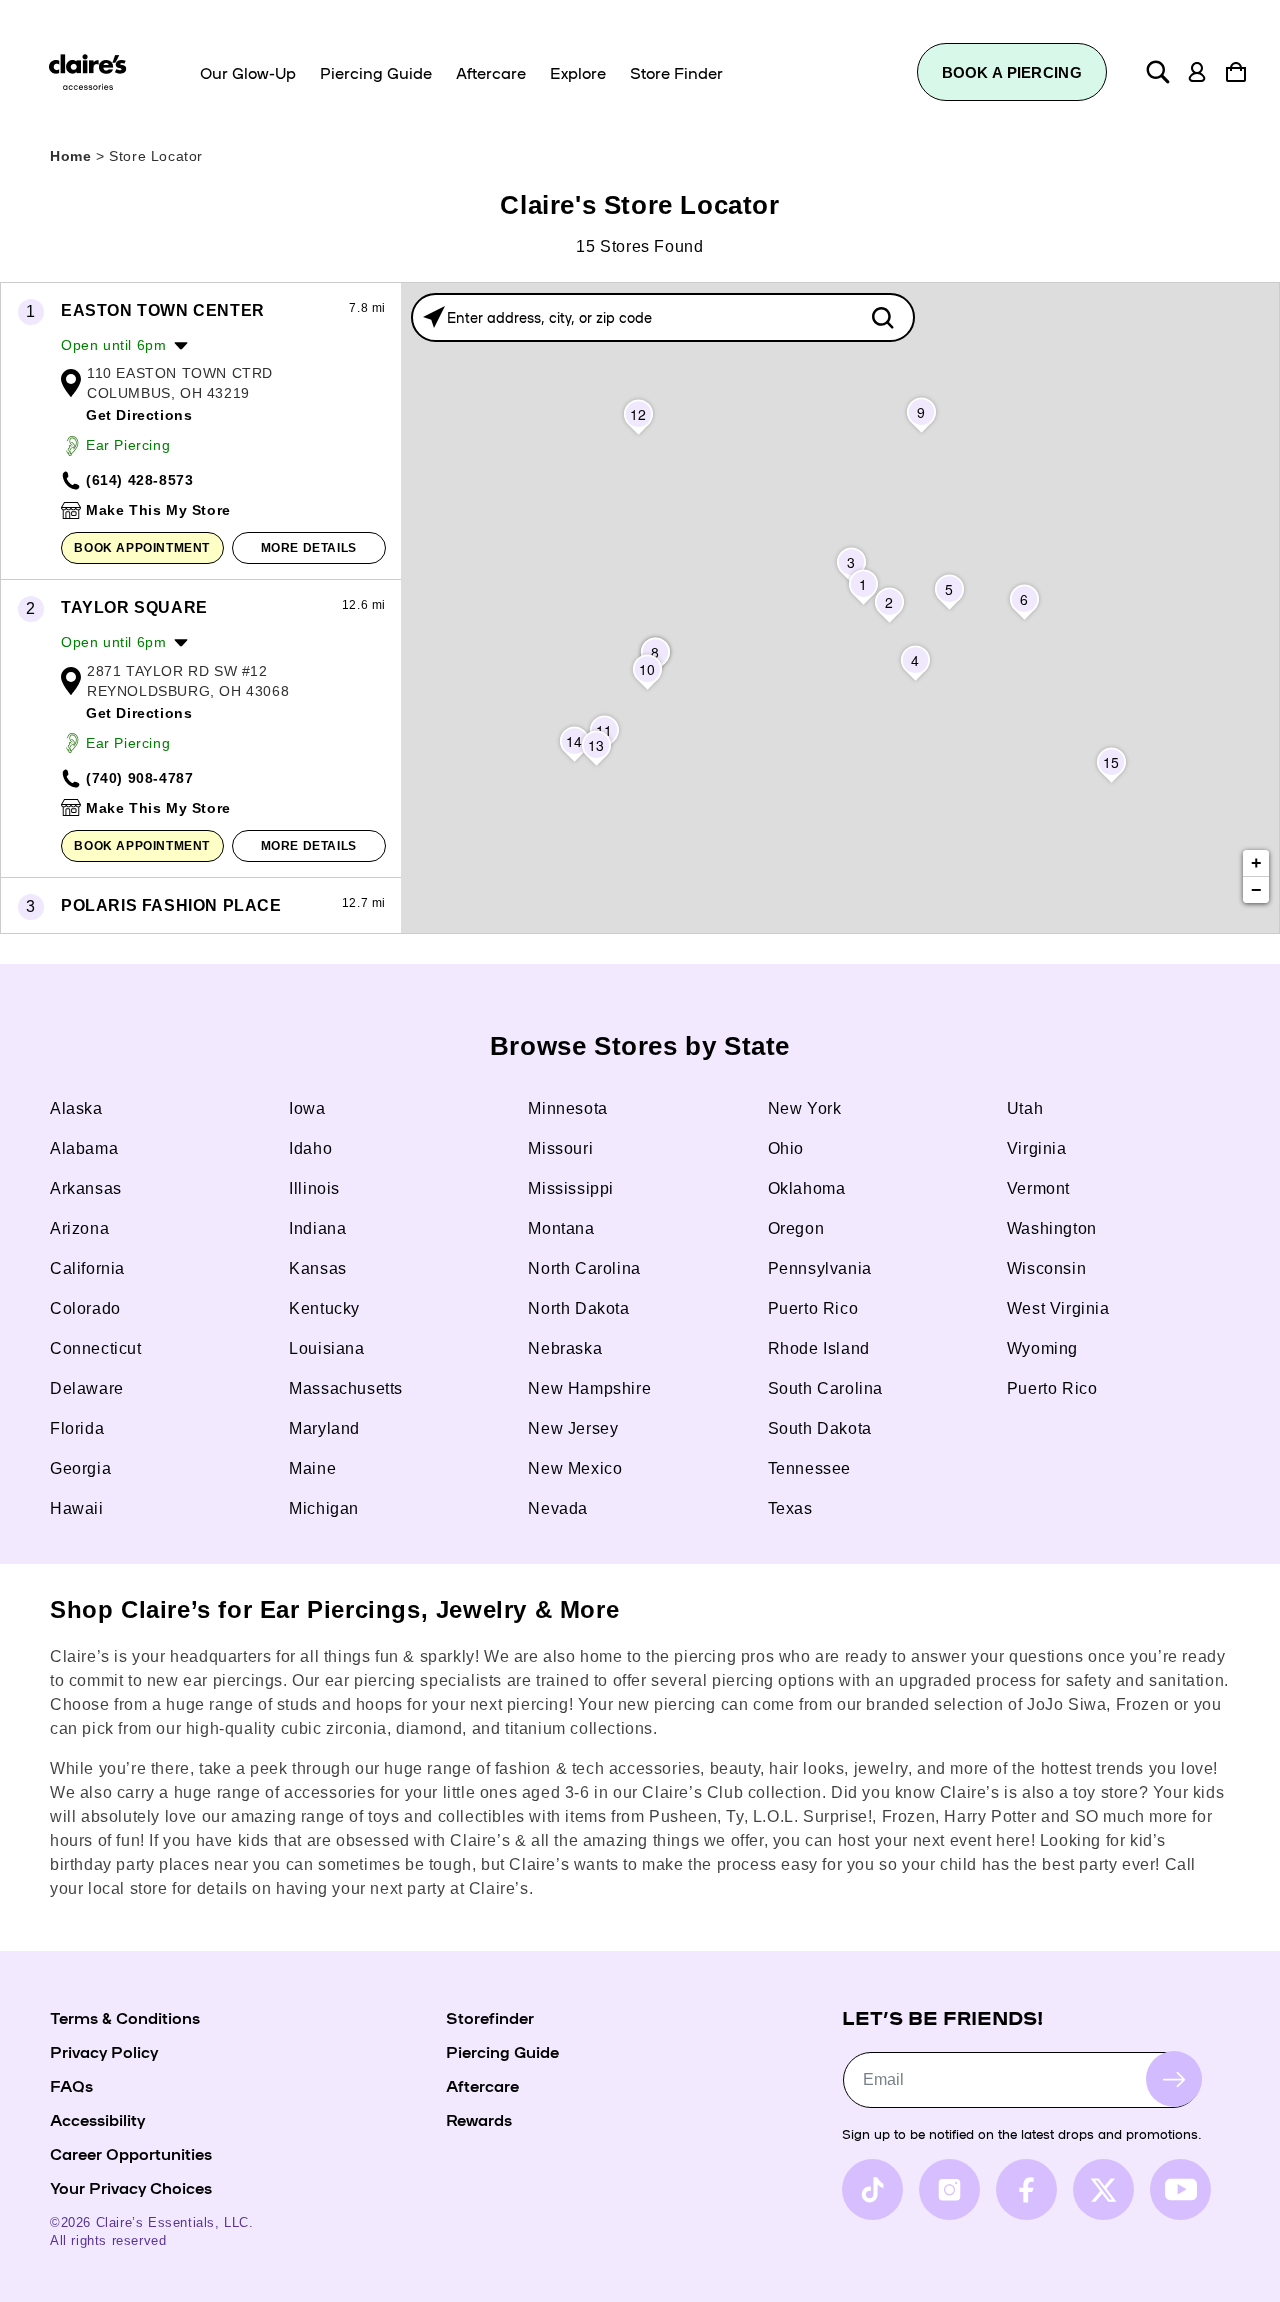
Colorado (85, 1308)
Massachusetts (346, 1388)
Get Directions (139, 415)
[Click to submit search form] (882, 317)
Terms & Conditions (125, 2017)
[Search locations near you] (434, 317)
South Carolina (825, 1388)
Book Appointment (142, 548)
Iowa (307, 1108)
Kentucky (324, 1308)
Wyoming (1042, 1348)
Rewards (479, 2119)
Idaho (310, 1148)
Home (70, 156)
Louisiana (326, 1348)
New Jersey (573, 1428)
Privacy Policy (104, 2051)
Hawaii (77, 1508)
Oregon (796, 1228)
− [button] (1257, 890)
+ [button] (1257, 863)
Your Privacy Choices (131, 2187)
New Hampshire (589, 1388)
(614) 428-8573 (139, 480)
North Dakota (578, 1308)
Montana (561, 1228)
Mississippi (571, 1188)
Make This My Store (158, 510)
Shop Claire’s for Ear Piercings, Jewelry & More (334, 1609)
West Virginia (1058, 1308)
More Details (309, 548)
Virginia (1037, 1148)
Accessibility (97, 2119)
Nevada (558, 1508)
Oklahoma (807, 1188)
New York (805, 1108)
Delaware (87, 1388)
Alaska (76, 1108)
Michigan (324, 1508)
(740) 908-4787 (139, 778)
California (87, 1268)
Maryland (324, 1428)
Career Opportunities (131, 2153)
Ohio (786, 1148)
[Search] (1158, 72)
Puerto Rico (813, 1308)
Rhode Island (819, 1348)
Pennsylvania (820, 1268)
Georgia (80, 1468)
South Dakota (820, 1428)
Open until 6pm (113, 345)
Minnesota (567, 1108)
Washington (1052, 1228)
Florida (77, 1428)
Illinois (314, 1188)
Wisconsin (1046, 1268)
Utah (1025, 1108)
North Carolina (584, 1268)
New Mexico (575, 1468)
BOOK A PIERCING (1012, 72)
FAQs (71, 2085)
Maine (312, 1468)
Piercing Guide (502, 2051)
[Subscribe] (1174, 2079)
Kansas (318, 1268)
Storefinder (490, 2017)
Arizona (79, 1228)
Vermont (1038, 1188)
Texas (790, 1508)
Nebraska (565, 1348)
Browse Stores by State (640, 1046)
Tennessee (809, 1468)
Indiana (317, 1228)
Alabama (84, 1148)
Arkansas (86, 1188)
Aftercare (482, 2085)
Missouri (560, 1148)
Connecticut (96, 1348)
